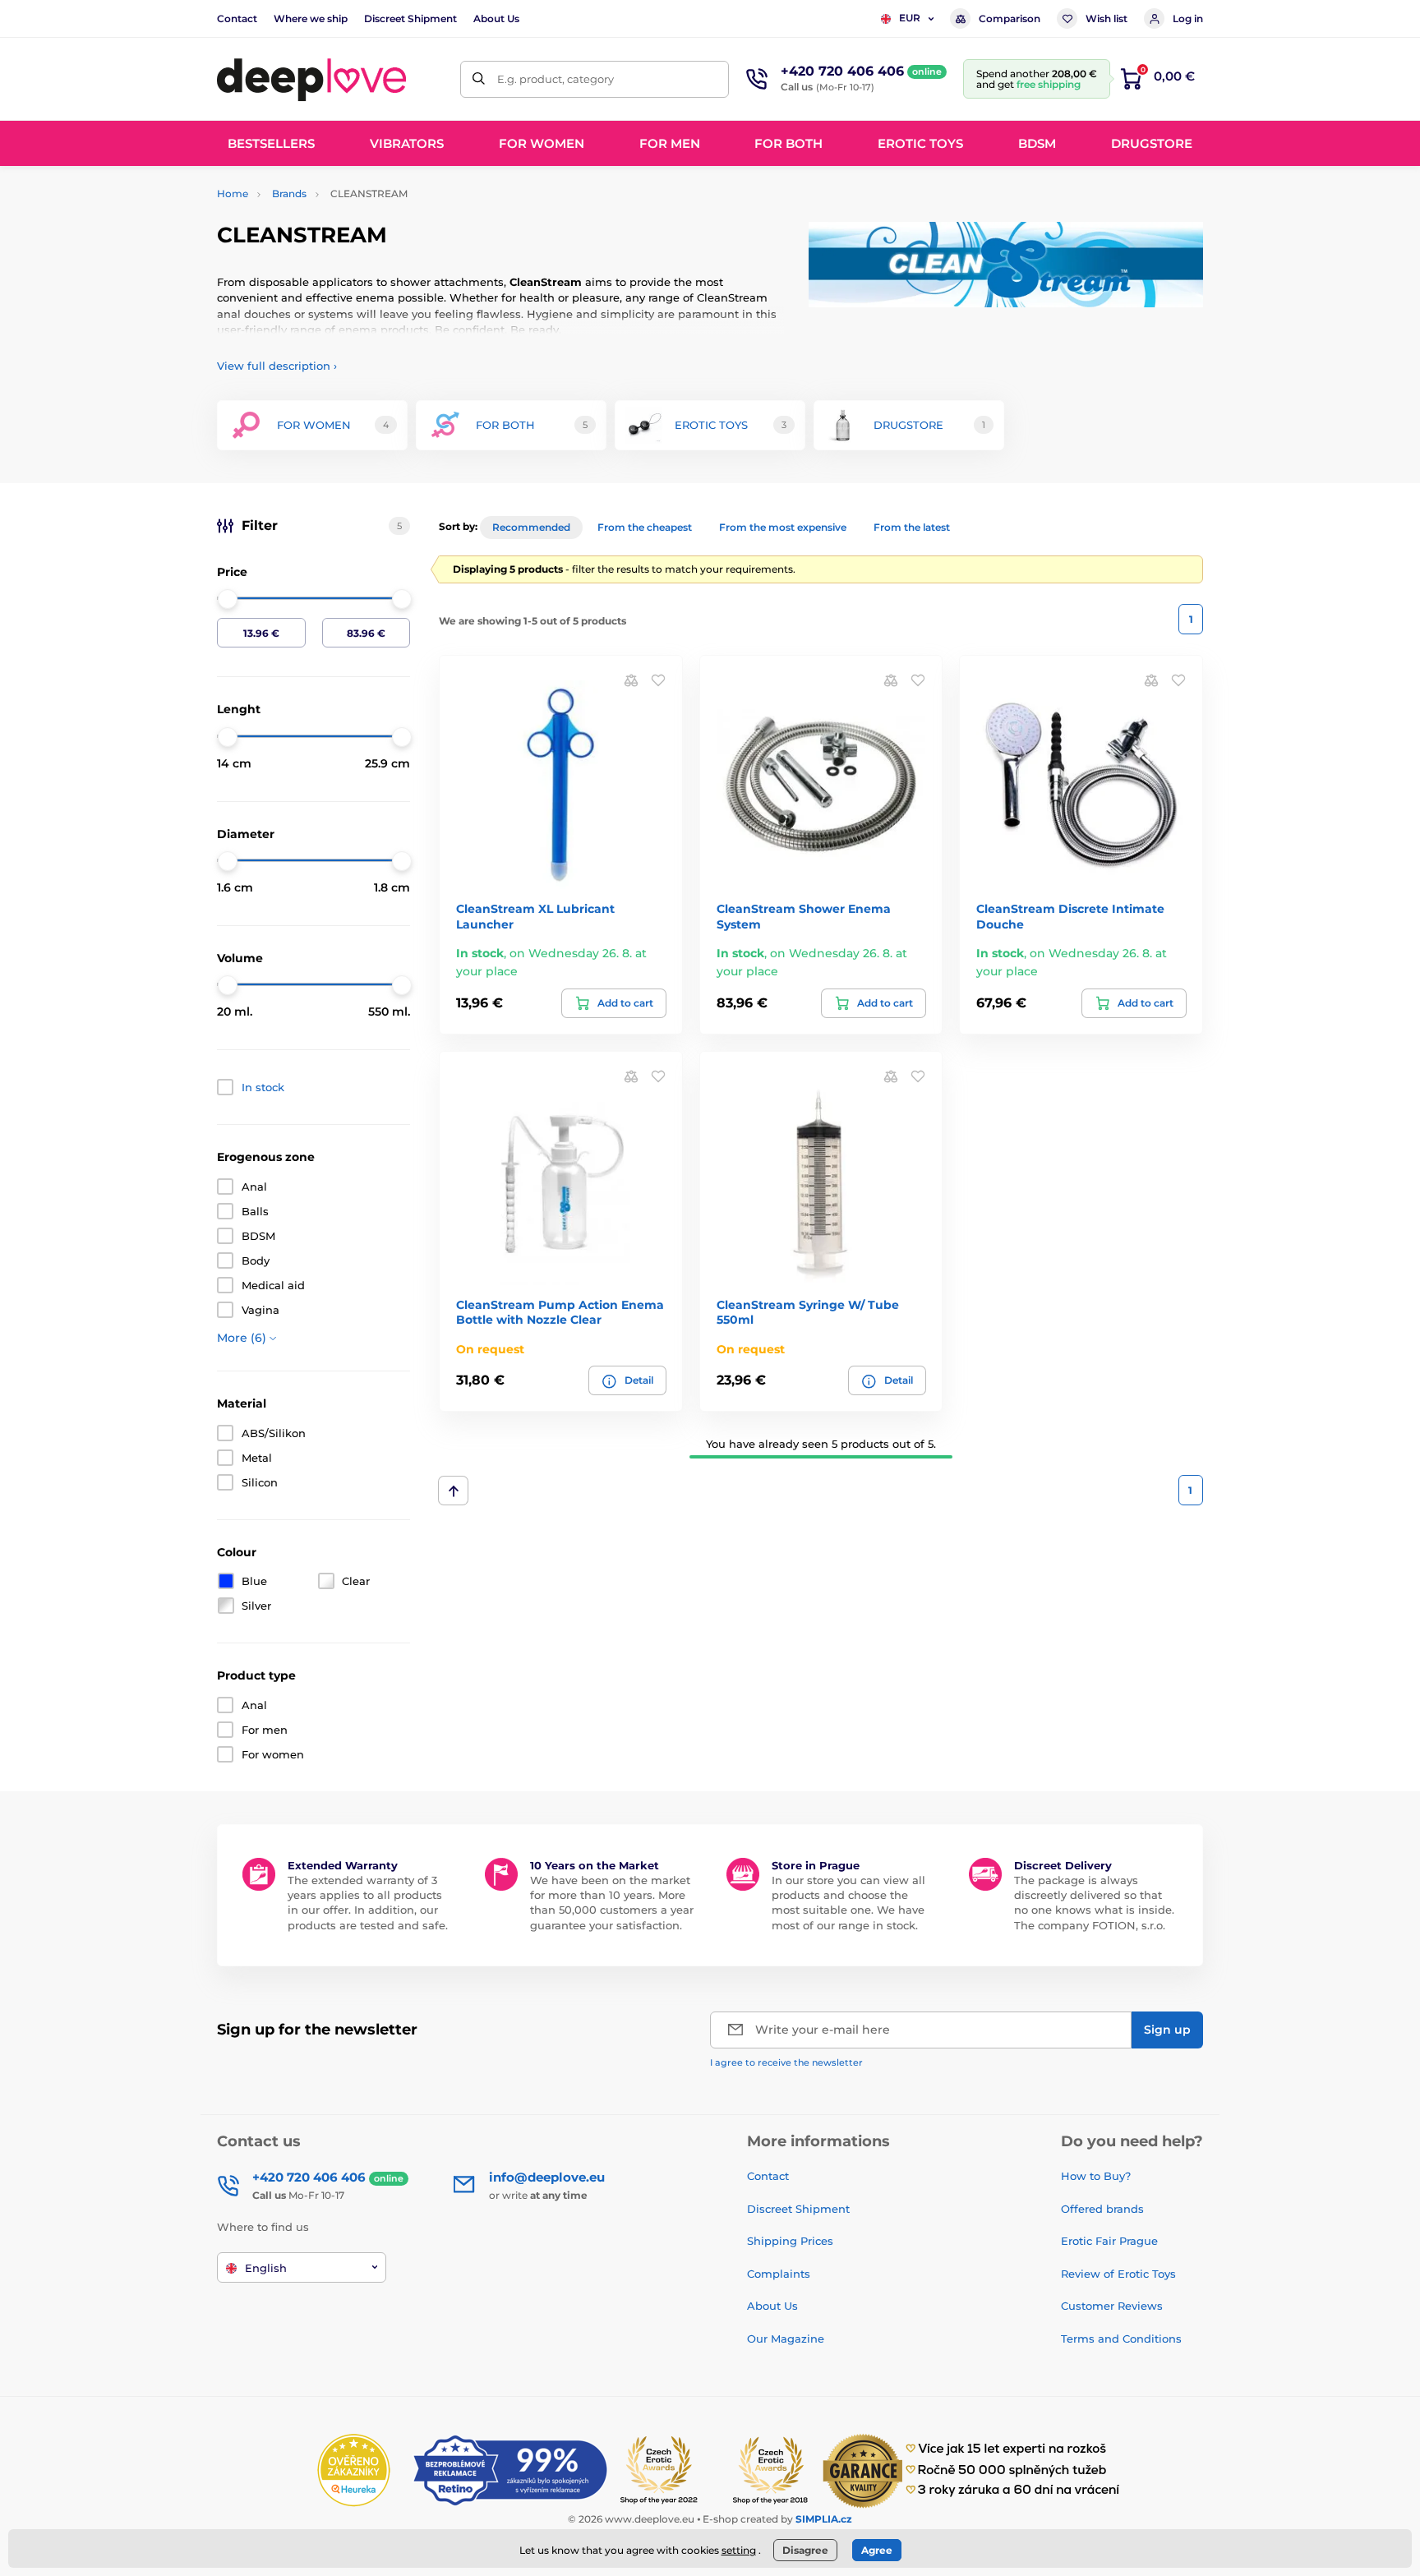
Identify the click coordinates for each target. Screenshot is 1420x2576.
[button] (658, 680)
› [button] (277, 366)
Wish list (1106, 18)
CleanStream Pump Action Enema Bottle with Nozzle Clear (560, 1312)
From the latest (912, 527)
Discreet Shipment (410, 18)
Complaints (779, 2274)
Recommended (531, 527)
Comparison (1010, 18)
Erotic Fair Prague (1109, 2241)
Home (233, 194)
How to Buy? (1096, 2176)
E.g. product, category (556, 79)
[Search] (479, 79)
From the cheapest (645, 527)
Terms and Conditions (1121, 2339)
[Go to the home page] (311, 79)
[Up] (453, 1491)
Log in (1188, 18)
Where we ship (311, 18)
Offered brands (1102, 2209)
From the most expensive (783, 527)
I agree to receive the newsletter (786, 2062)
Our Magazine (786, 2339)
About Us (496, 18)
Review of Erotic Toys (1118, 2274)
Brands (289, 194)
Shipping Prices (790, 2241)
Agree (877, 2550)
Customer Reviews (1112, 2306)
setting (739, 2550)
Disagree (805, 2550)
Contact (237, 18)
